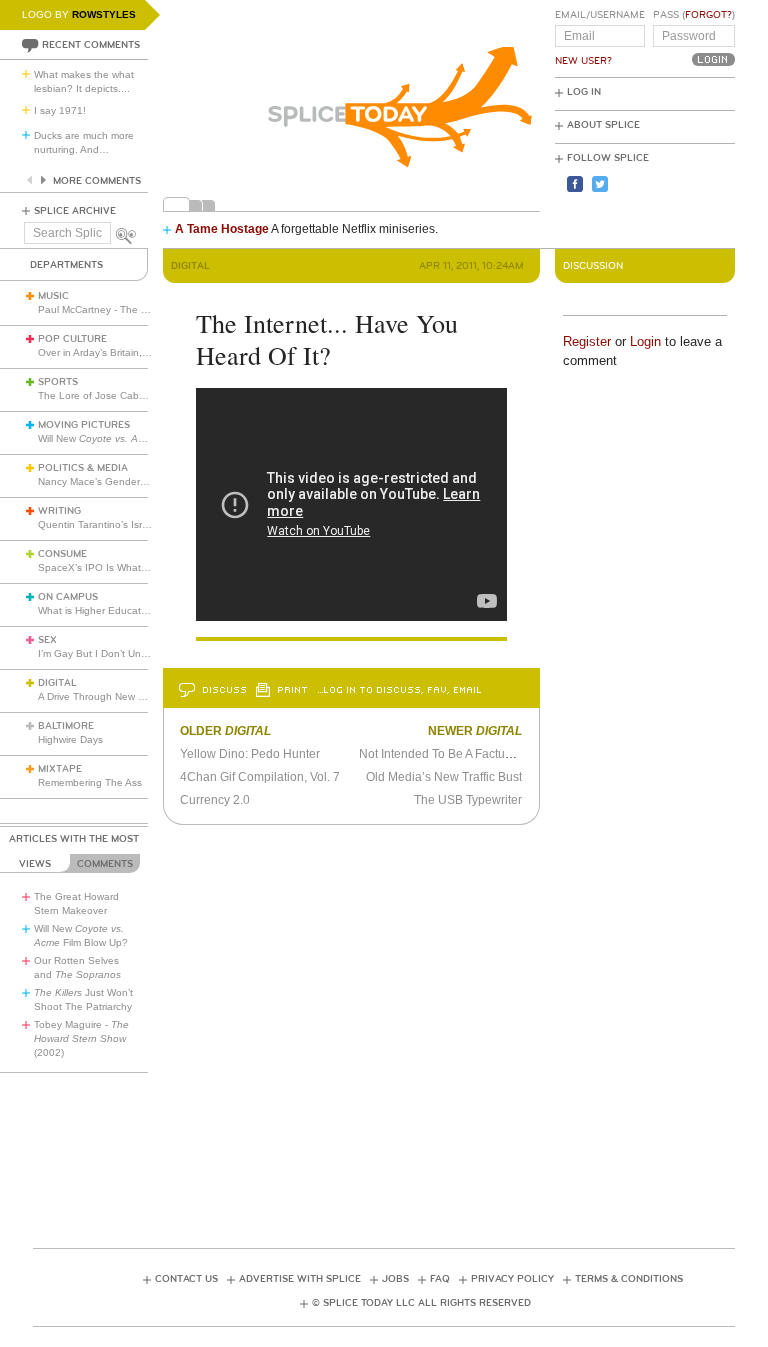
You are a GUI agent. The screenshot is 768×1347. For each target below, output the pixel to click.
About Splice (603, 125)
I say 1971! (60, 110)
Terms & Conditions (629, 1279)
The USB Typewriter (468, 800)
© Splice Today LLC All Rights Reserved (421, 1303)
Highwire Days (70, 739)
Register (587, 341)
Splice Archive (75, 211)
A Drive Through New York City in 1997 (127, 696)
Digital (57, 683)
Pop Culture (72, 339)
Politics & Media (83, 468)
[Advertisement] (397, 1142)
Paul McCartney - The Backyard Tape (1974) (140, 309)
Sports (58, 382)
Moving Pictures (84, 425)
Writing (59, 511)
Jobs (395, 1279)
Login (645, 341)
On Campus (68, 597)
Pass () (694, 15)
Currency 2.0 (215, 800)
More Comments (97, 181)
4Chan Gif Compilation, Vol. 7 (260, 777)
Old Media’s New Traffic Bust (444, 777)
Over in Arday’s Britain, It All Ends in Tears (134, 352)
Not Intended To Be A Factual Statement (466, 754)
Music (53, 296)
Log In (584, 92)
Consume (62, 554)
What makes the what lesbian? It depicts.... (84, 81)
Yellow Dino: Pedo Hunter (250, 754)
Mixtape (60, 769)
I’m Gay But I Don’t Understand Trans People (142, 653)
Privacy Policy (512, 1279)
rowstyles (104, 14)
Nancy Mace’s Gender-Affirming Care (123, 481)
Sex (47, 640)
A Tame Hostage (222, 229)
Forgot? (708, 15)
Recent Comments (91, 45)
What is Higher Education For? (108, 610)
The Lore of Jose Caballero (101, 395)
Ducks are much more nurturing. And (84, 142)
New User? (583, 61)
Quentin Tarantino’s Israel (97, 524)
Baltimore (66, 726)
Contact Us (186, 1279)
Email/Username (600, 15)
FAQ (440, 1279)
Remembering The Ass (90, 782)
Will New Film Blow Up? (131, 438)
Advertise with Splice (300, 1279)
